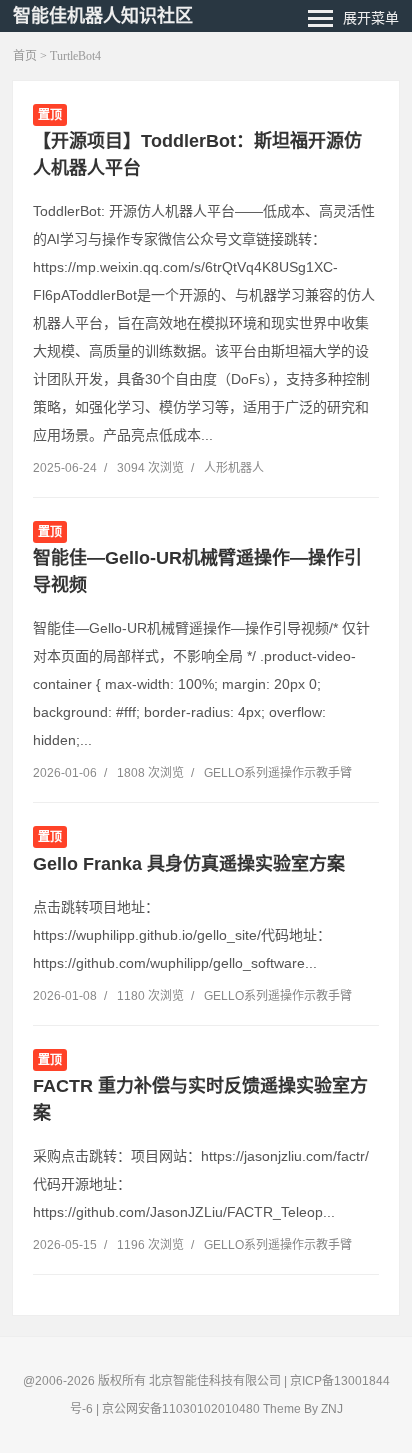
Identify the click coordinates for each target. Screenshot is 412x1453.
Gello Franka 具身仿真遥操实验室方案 (189, 864)
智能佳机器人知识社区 (103, 16)
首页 (25, 56)
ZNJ (332, 1409)
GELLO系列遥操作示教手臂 (278, 773)
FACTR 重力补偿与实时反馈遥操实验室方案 (200, 1099)
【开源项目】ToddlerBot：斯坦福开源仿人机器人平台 (197, 154)
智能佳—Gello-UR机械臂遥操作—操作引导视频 (197, 571)
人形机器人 (234, 468)
